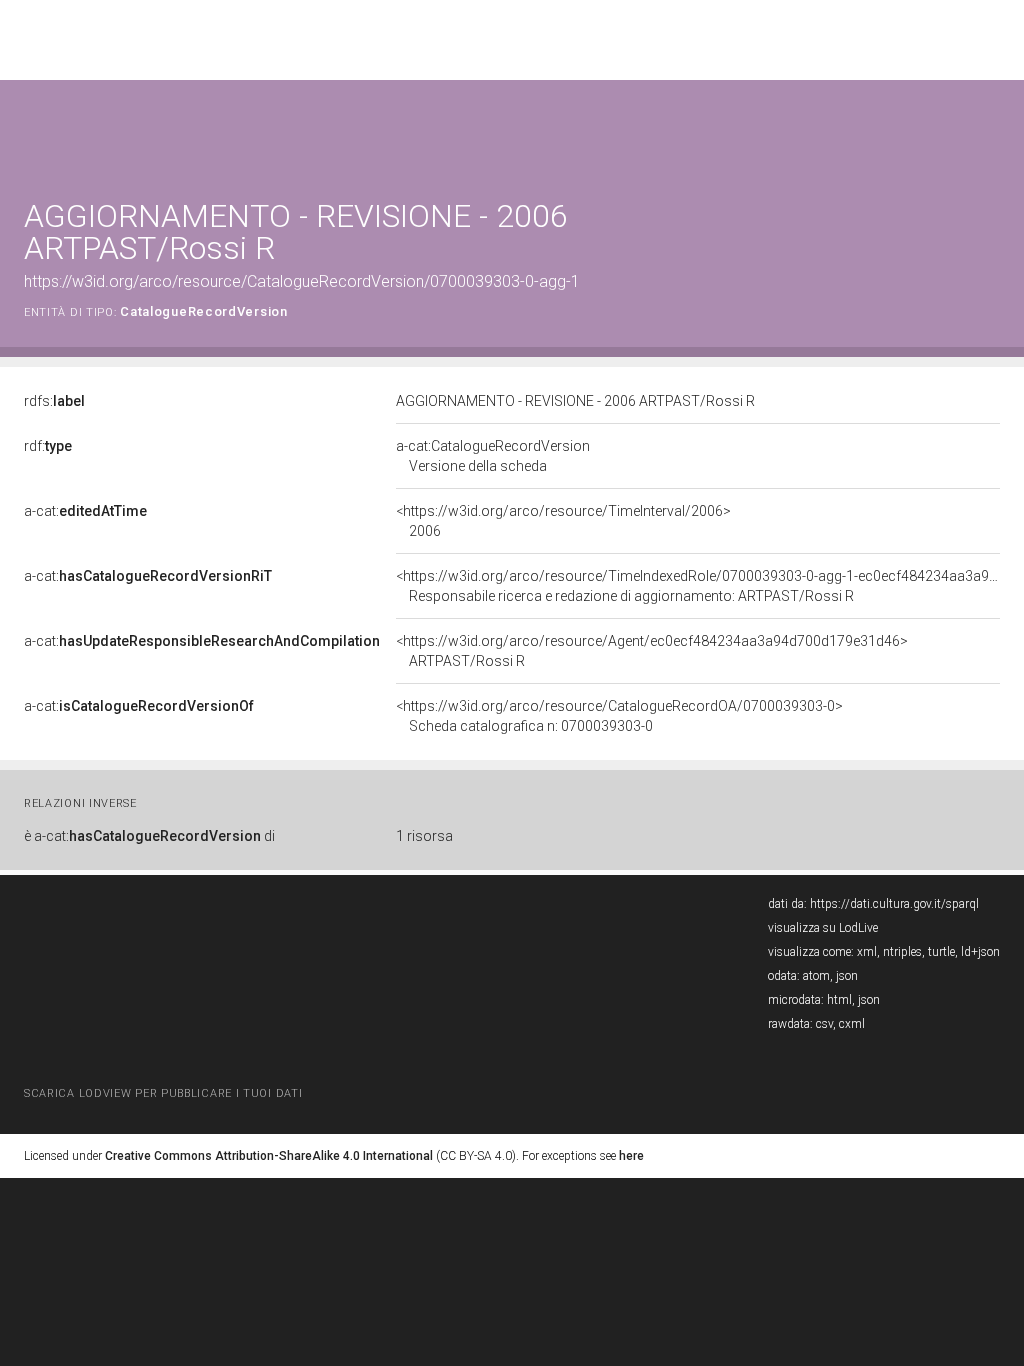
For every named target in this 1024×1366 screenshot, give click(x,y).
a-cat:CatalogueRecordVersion (493, 456)
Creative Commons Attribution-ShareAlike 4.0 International (269, 1156)
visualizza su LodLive (823, 928)
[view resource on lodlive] (990, 129)
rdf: (48, 446)
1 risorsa (424, 836)
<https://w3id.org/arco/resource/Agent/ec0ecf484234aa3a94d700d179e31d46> (652, 651)
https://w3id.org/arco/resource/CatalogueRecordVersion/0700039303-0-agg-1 (302, 281)
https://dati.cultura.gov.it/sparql (894, 904)
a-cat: (85, 511)
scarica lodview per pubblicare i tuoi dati (163, 1093)
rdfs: (54, 401)
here (631, 1156)
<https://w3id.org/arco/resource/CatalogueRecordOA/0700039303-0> (619, 716)
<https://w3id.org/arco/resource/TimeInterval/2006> (563, 521)
